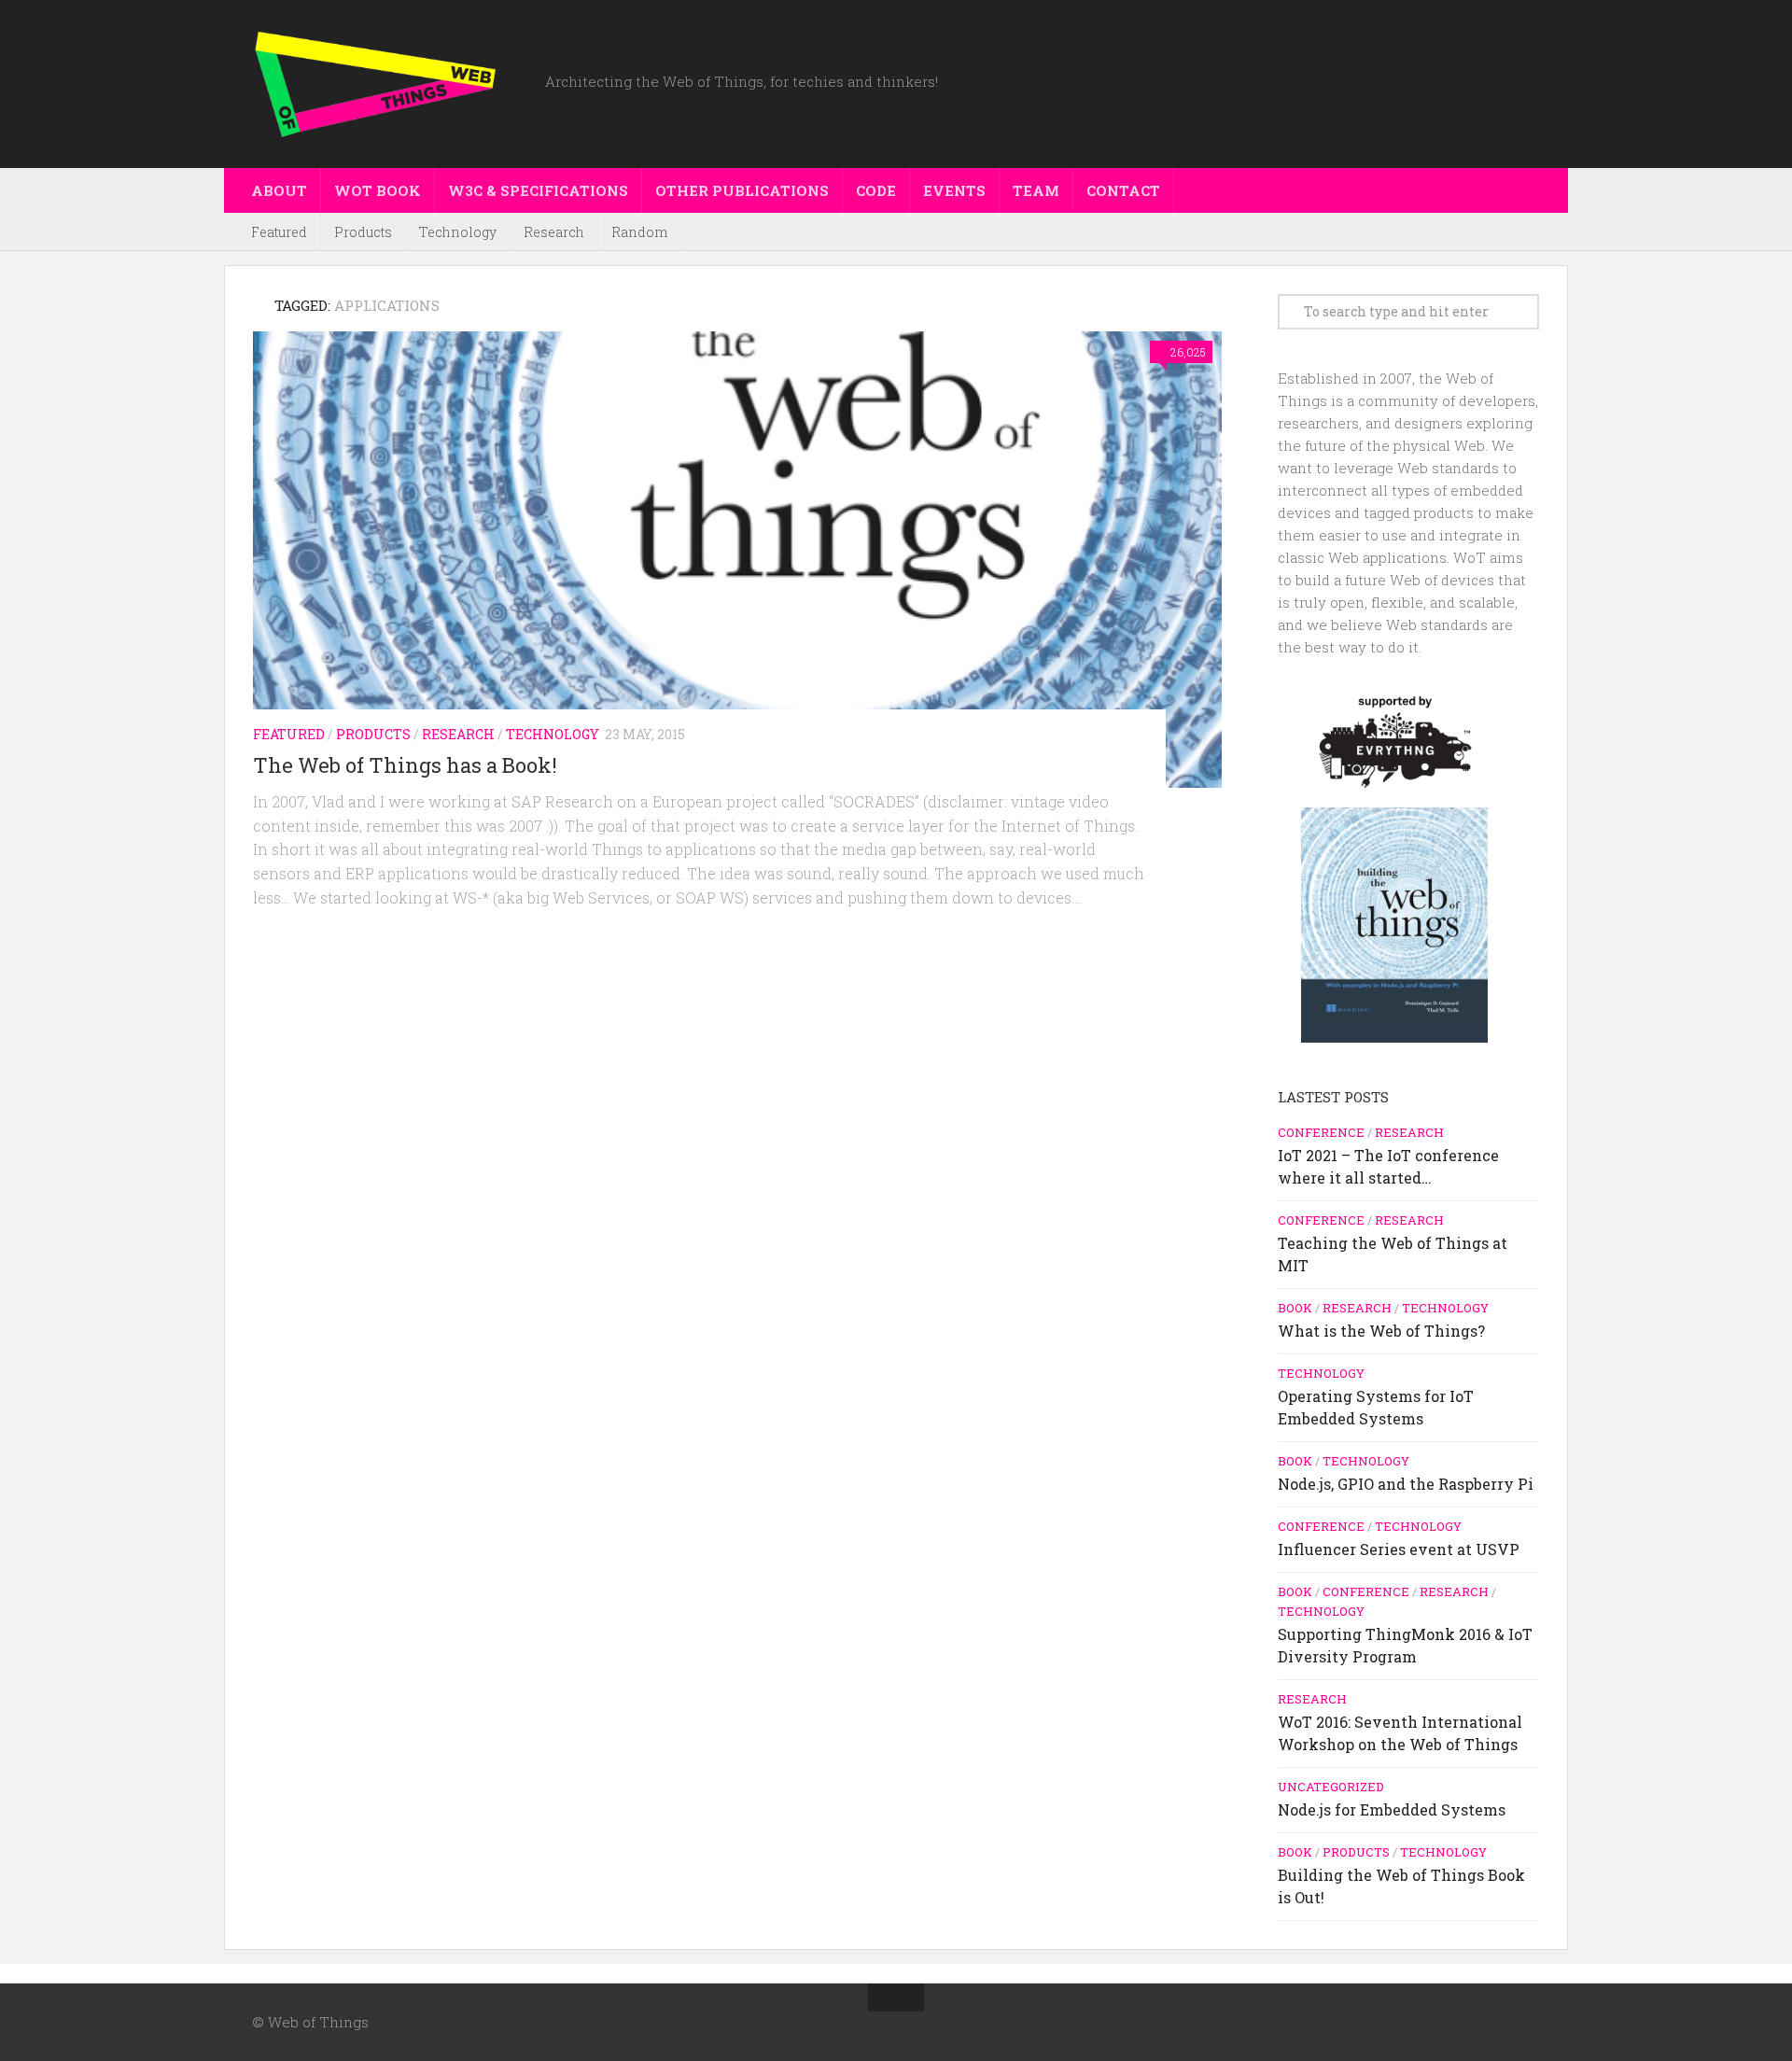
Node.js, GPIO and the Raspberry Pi (1406, 1484)
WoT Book (378, 190)
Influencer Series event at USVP (1399, 1549)
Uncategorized (1331, 1787)
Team (1036, 190)
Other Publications (742, 190)
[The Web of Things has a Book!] (737, 560)
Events (954, 190)
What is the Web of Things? (1381, 1331)
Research (554, 232)
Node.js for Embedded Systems (1392, 1809)
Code (876, 190)
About (279, 190)
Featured (279, 232)
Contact (1123, 190)
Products (363, 232)
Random (639, 232)
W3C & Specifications (538, 190)
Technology (458, 232)
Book (1295, 1308)
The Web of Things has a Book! (405, 765)
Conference (1321, 1132)
